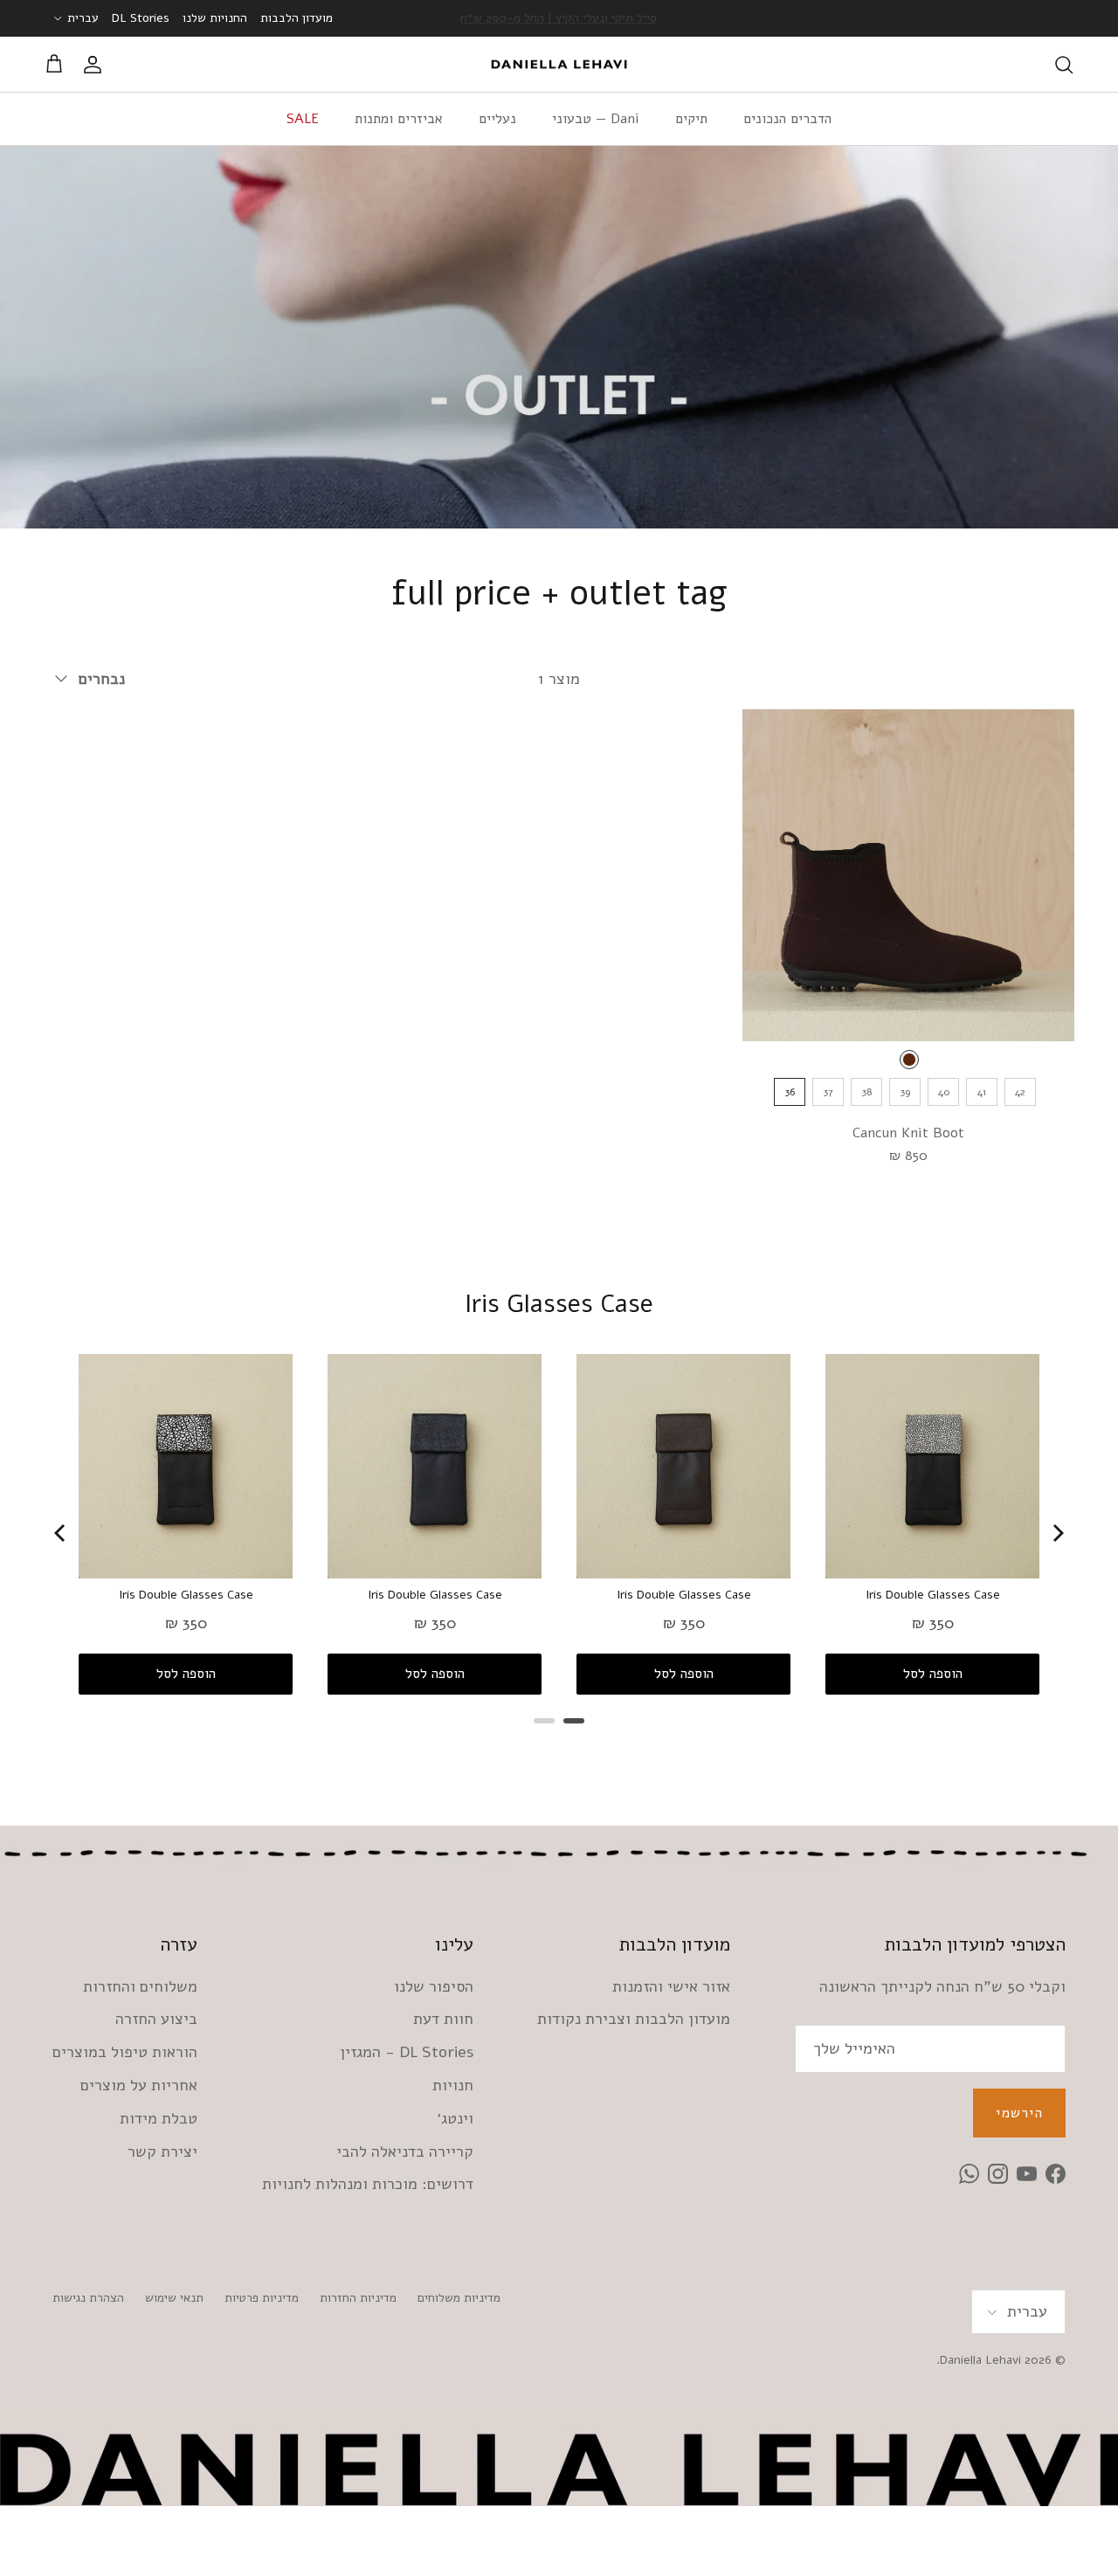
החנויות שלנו (215, 18)
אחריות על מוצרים (139, 2085)
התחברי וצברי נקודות (559, 18)
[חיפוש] (1064, 65)
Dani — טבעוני (596, 119)
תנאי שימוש (174, 2298)
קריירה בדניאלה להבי (405, 2151)
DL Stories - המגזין (407, 2052)
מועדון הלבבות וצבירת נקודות (634, 2019)
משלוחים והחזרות (140, 1986)
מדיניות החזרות (358, 2298)
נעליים (497, 119)
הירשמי (1019, 2113)
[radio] (909, 1060)
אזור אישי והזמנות (671, 1986)
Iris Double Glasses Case (186, 1595)
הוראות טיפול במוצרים (125, 2052)
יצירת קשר (162, 2151)
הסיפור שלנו (434, 1986)
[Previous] (61, 1533)
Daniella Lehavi (980, 2360)
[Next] (1057, 1533)
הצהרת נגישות (88, 2298)
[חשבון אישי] (96, 65)
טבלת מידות (159, 2118)
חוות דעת (443, 2019)
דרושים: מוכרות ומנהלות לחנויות (368, 2184)
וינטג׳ (455, 2118)
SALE (303, 119)
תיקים (691, 119)
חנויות (453, 2085)
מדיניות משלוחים (459, 2298)
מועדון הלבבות (297, 18)
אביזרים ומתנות (399, 119)
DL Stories (141, 18)
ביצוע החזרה (156, 2019)
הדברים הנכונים (787, 119)
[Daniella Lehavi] (559, 65)
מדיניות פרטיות (262, 2298)
